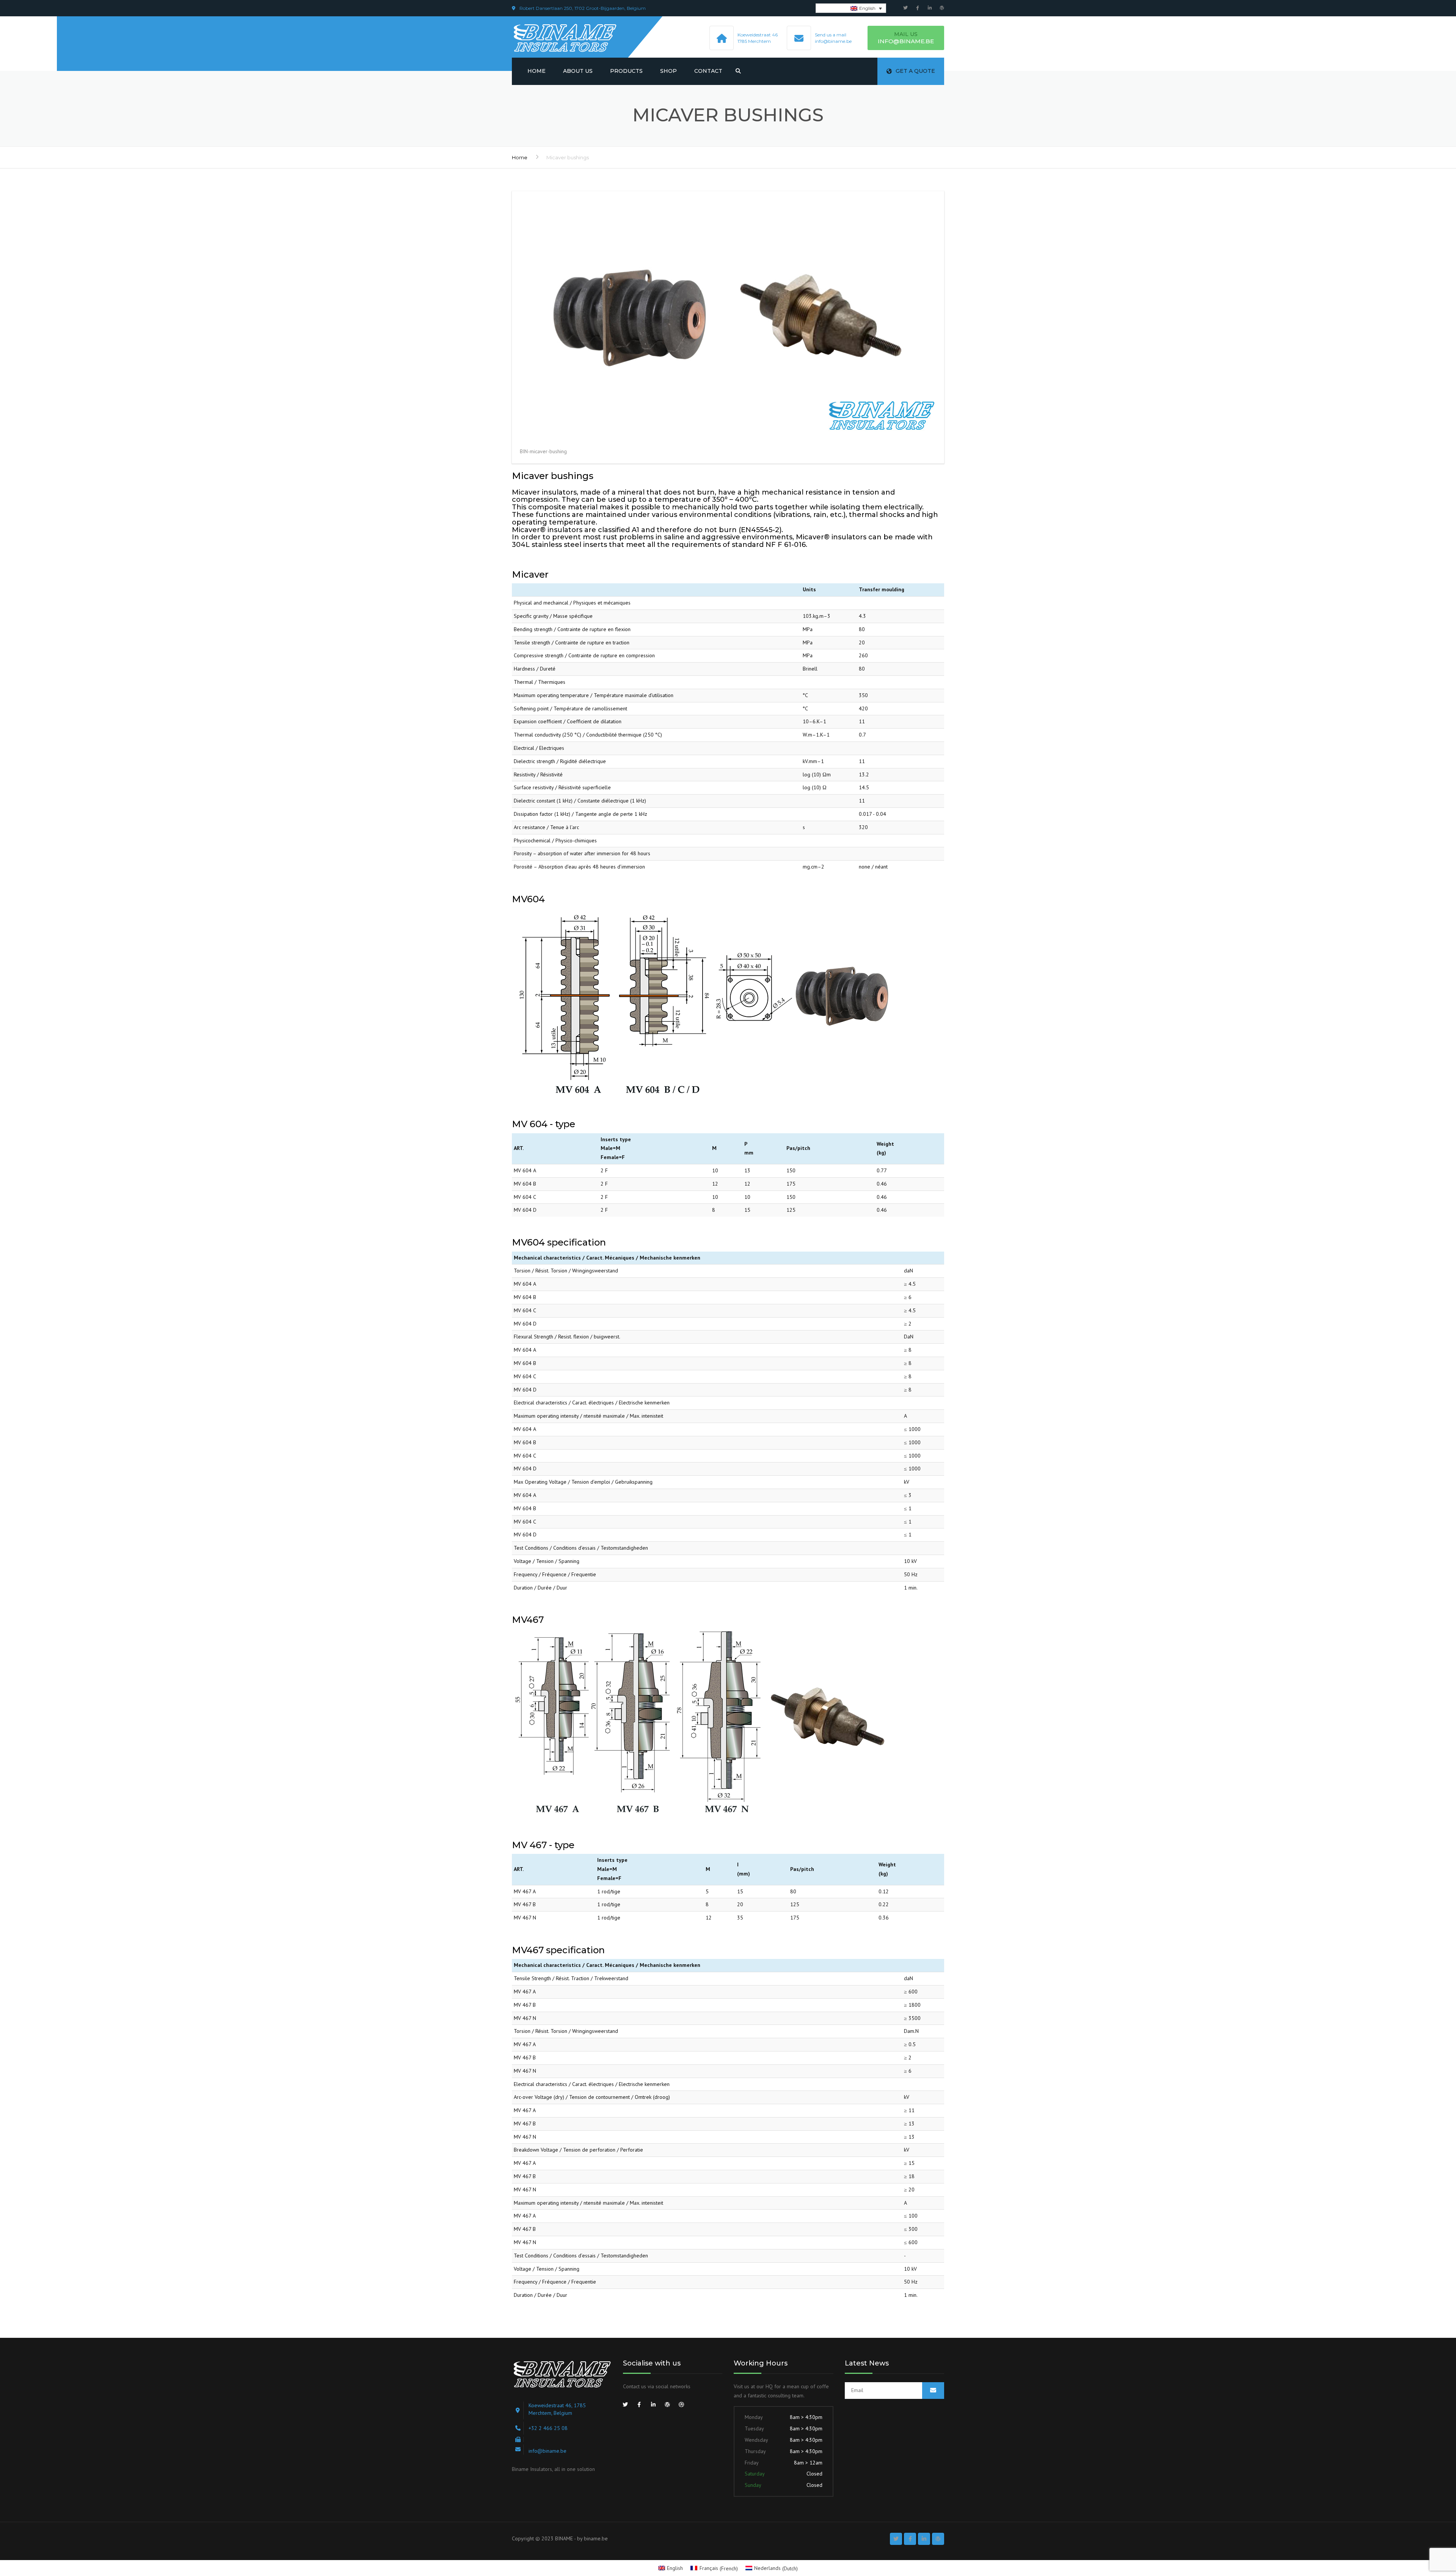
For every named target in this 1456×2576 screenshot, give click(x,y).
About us (578, 71)
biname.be (596, 2538)
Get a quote (915, 71)
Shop (668, 71)
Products (626, 71)
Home (537, 71)
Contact (708, 71)
